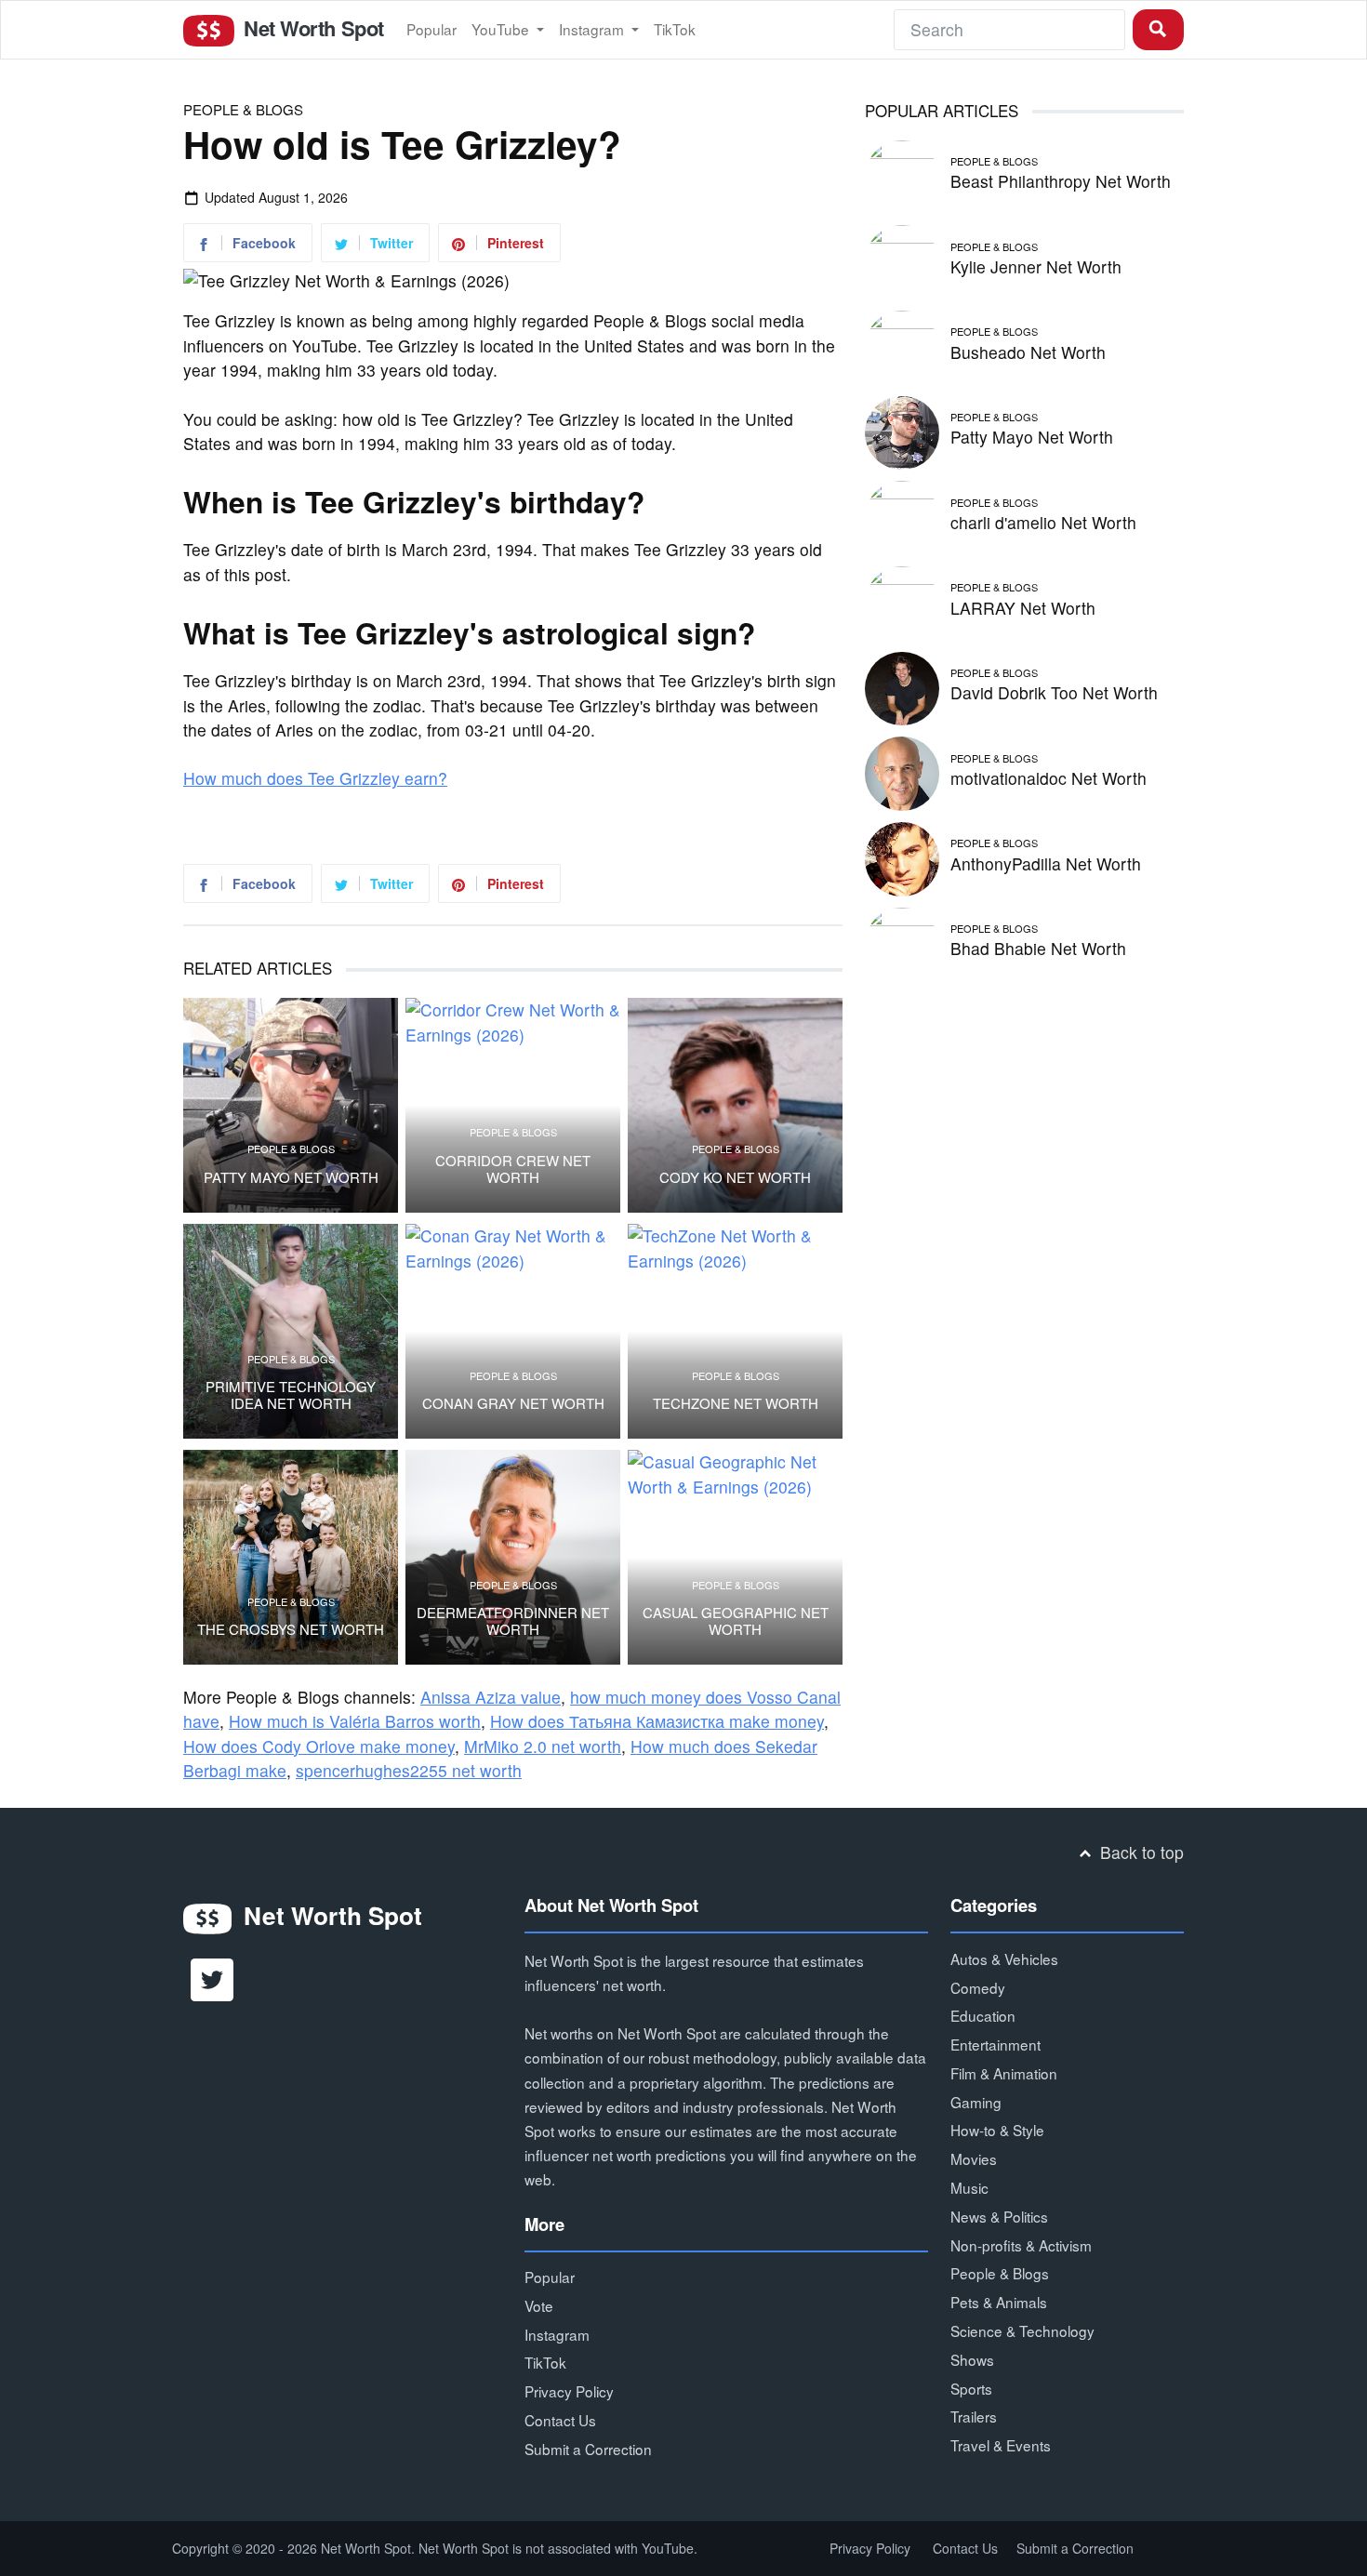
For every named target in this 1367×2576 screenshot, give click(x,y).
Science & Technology (1022, 2330)
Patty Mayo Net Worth (291, 1177)
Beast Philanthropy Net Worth (1061, 181)
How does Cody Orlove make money (319, 1746)
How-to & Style (997, 2130)
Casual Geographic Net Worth (736, 1621)
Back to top (1140, 1852)
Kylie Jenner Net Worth (1036, 266)
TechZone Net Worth (736, 1403)
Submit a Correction (588, 2449)
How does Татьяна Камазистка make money (657, 1721)
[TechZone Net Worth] (735, 1331)
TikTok (675, 29)
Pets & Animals (999, 2302)
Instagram (593, 29)
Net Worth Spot (311, 28)
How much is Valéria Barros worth (355, 1721)
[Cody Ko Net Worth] (735, 1105)
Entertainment (995, 2044)
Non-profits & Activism (1021, 2245)
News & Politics (999, 2216)
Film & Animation (1004, 2073)
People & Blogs (243, 109)
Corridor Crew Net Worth (513, 1169)
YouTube (502, 29)
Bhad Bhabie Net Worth (1038, 948)
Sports (971, 2388)
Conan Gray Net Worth (513, 1403)
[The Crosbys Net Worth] (291, 1557)
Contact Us (560, 2420)
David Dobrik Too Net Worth (1054, 692)
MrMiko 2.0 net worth (543, 1746)
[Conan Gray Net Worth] (513, 1331)
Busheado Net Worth (1028, 352)
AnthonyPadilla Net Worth (1046, 863)
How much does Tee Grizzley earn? (315, 778)
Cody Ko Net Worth (735, 1177)
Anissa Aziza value (491, 1697)
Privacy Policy (569, 2391)
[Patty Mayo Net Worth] (291, 1105)
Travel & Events (1001, 2445)
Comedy (978, 1987)
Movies (974, 2158)
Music (969, 2187)
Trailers (974, 2416)
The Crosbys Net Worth (291, 1629)
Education (983, 2015)
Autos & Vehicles (1004, 1959)
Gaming (976, 2102)
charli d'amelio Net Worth (1043, 522)
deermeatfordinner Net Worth (513, 1621)
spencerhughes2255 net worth (409, 1770)
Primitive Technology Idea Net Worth (291, 1395)
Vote (539, 2305)
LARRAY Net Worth (1023, 608)
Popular (431, 29)
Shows (972, 2359)
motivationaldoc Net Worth (1048, 778)
